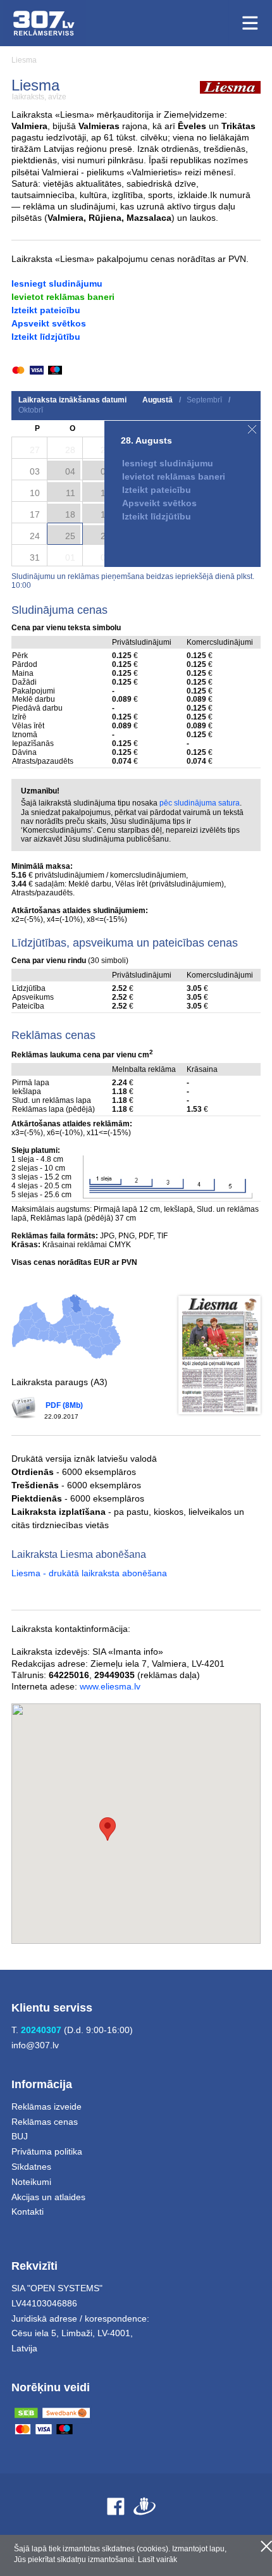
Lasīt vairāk (158, 2560)
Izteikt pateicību (46, 310)
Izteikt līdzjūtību (46, 337)
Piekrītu (266, 2546)
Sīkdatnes (31, 2167)
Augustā (158, 400)
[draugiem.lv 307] (145, 2506)
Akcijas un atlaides (48, 2197)
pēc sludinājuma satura (200, 803)
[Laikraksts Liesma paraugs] (219, 1355)
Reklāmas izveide (46, 2106)
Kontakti (28, 2212)
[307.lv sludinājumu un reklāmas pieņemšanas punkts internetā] (44, 23)
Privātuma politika (47, 2151)
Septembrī (204, 400)
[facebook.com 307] (116, 2506)
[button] (108, 1829)
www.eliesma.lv (110, 1686)
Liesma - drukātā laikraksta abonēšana (89, 1573)
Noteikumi (31, 2182)
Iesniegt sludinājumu (57, 283)
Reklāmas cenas (45, 2122)
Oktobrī (31, 410)
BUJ (20, 2136)
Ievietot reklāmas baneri (63, 297)
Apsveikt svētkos (49, 323)
